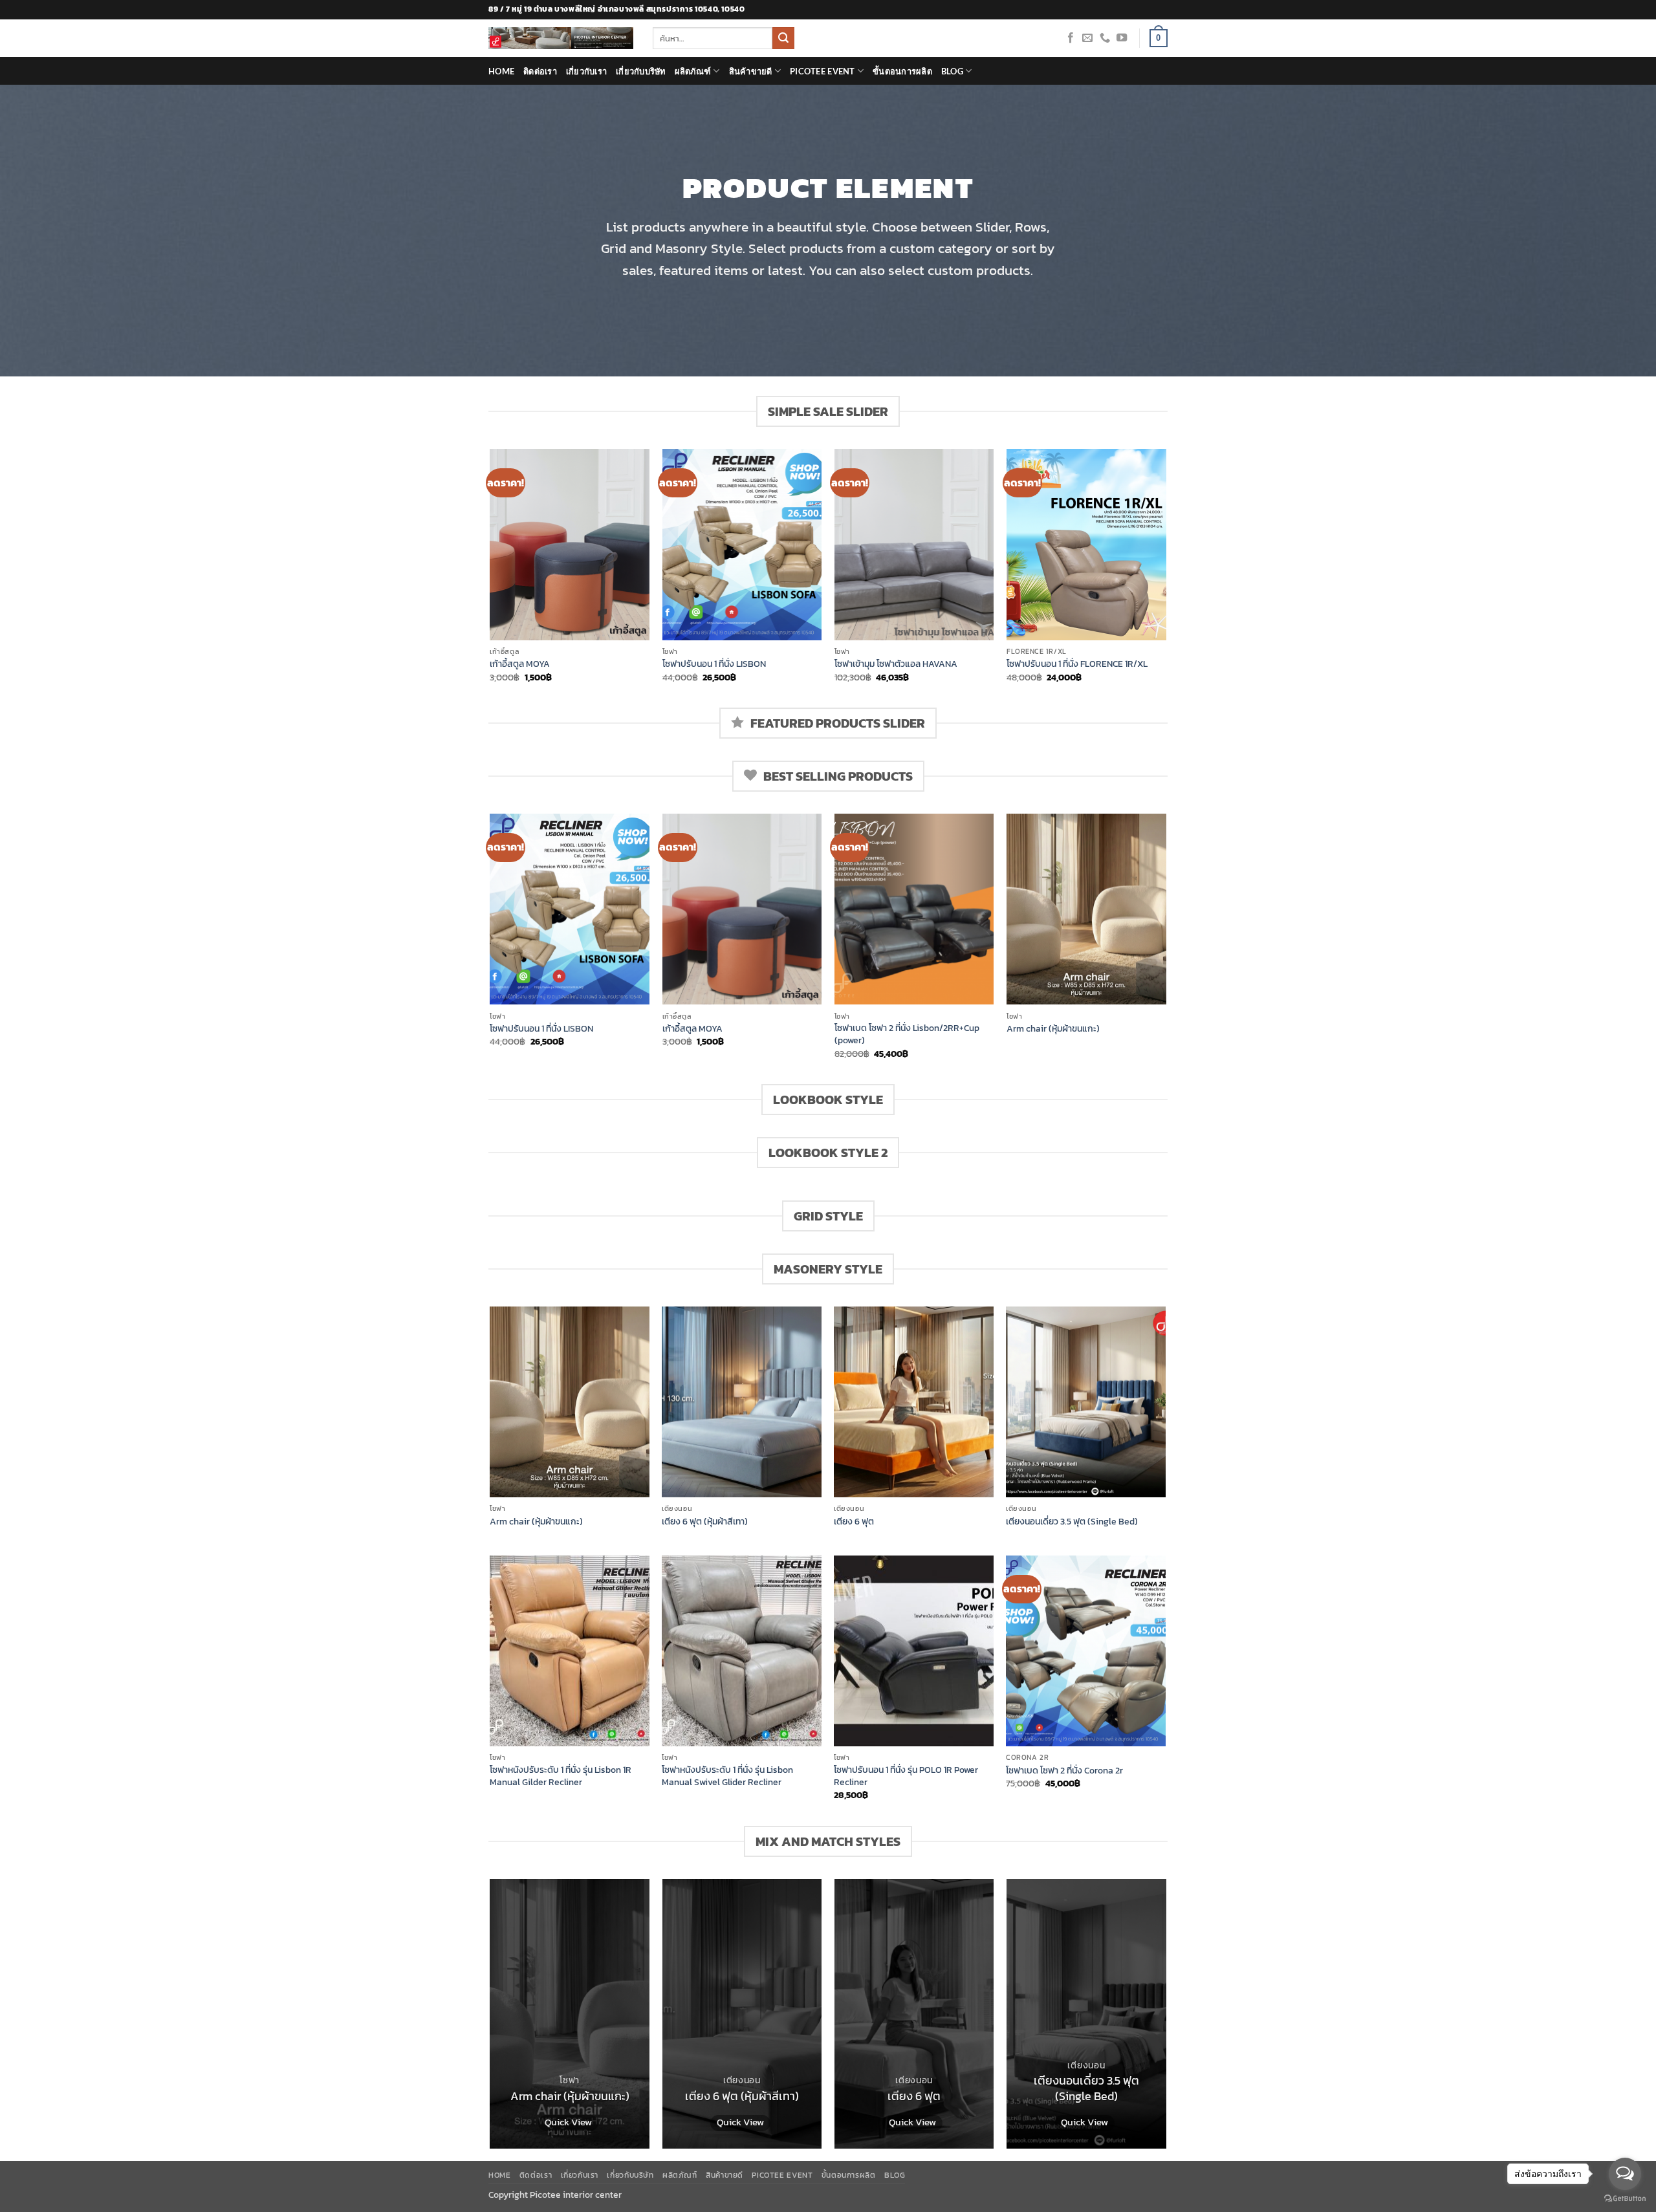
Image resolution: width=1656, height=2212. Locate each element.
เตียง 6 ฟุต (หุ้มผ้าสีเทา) (705, 1522)
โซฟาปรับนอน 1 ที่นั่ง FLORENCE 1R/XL (1077, 664)
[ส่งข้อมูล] (783, 38)
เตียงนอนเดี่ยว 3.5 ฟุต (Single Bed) (1072, 1522)
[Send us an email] (1087, 38)
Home (501, 71)
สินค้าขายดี (751, 71)
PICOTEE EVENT (822, 71)
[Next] (1166, 577)
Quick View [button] (568, 2122)
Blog (952, 71)
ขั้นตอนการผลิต (902, 71)
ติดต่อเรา (540, 71)
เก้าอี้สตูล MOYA (520, 664)
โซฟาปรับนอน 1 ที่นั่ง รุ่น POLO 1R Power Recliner (906, 1776)
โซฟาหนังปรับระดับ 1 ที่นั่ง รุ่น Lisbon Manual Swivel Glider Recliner (727, 1776)
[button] (1159, 38)
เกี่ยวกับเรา (586, 71)
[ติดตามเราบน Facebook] (1071, 38)
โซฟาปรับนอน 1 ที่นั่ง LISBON (714, 664)
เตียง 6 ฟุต (854, 1522)
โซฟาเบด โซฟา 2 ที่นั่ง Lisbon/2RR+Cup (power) (907, 1034)
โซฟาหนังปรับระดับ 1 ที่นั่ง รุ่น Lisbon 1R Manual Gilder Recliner (561, 1776)
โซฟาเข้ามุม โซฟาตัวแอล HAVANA (896, 664)
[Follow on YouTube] (1122, 38)
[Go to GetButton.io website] (1625, 2199)
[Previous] (491, 577)
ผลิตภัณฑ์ (693, 71)
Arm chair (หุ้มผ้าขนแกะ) (1053, 1029)
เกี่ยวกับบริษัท (641, 71)
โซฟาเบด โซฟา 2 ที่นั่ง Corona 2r (1064, 1771)
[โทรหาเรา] (1105, 38)
